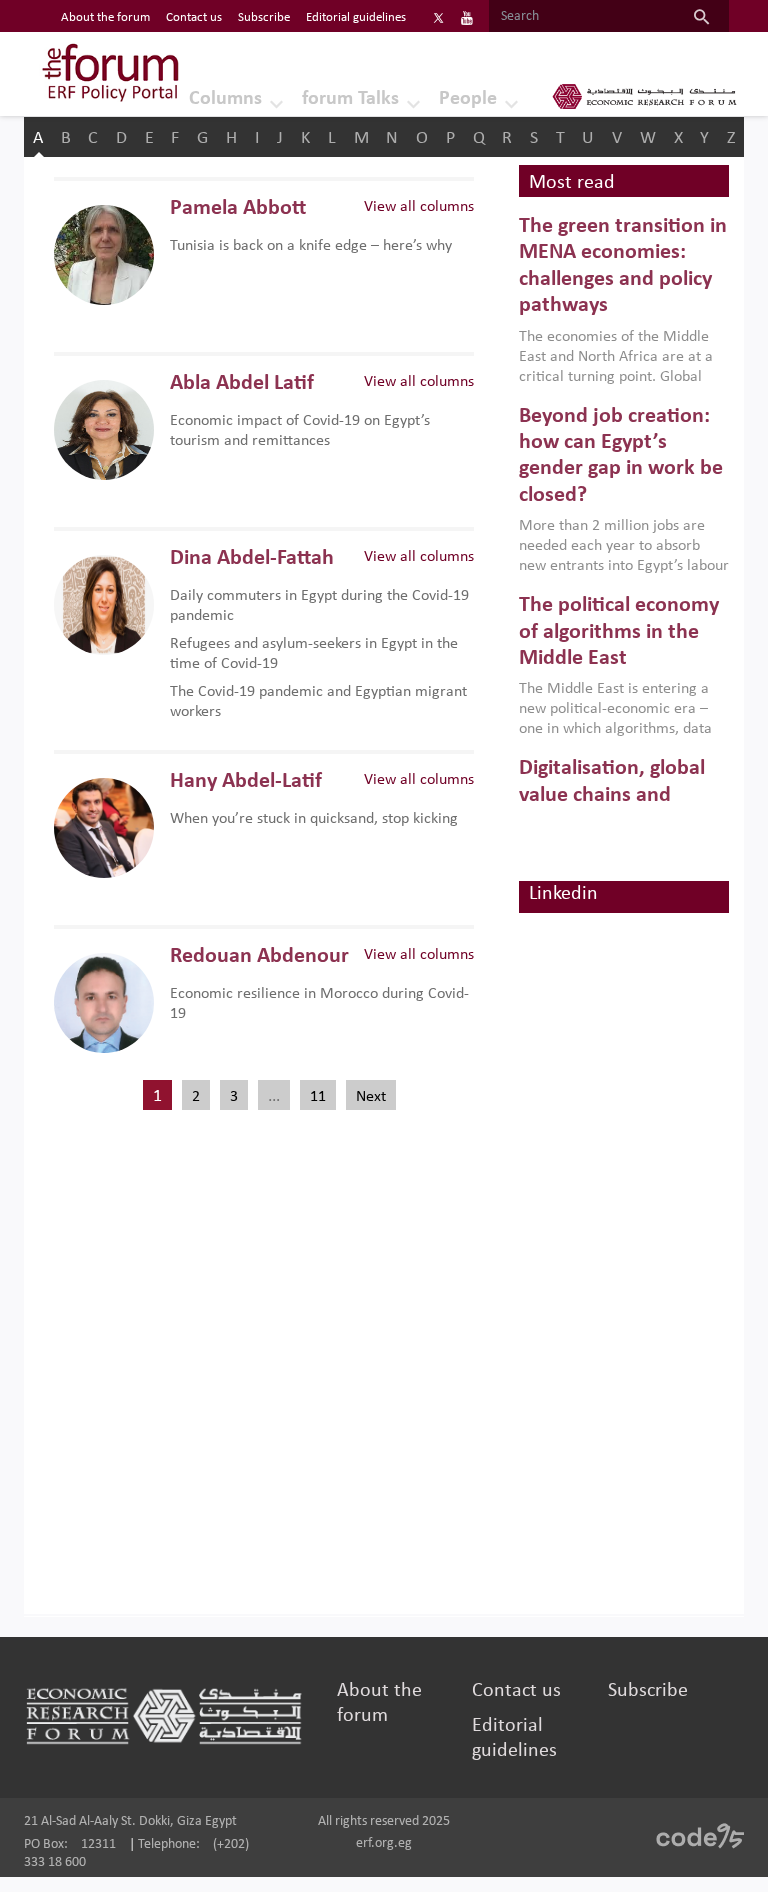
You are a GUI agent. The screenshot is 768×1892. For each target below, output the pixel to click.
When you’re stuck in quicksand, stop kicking (314, 819)
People (468, 99)
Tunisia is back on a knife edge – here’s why (311, 246)
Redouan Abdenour (259, 956)
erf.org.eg (384, 1843)
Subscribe (264, 17)
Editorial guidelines (356, 17)
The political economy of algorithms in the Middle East (619, 632)
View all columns (419, 207)
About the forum (105, 17)
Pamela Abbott (238, 208)
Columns (225, 99)
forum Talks (350, 99)
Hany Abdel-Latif (246, 781)
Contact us (194, 17)
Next (371, 1097)
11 (318, 1097)
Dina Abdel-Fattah (252, 558)
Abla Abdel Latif (242, 383)
